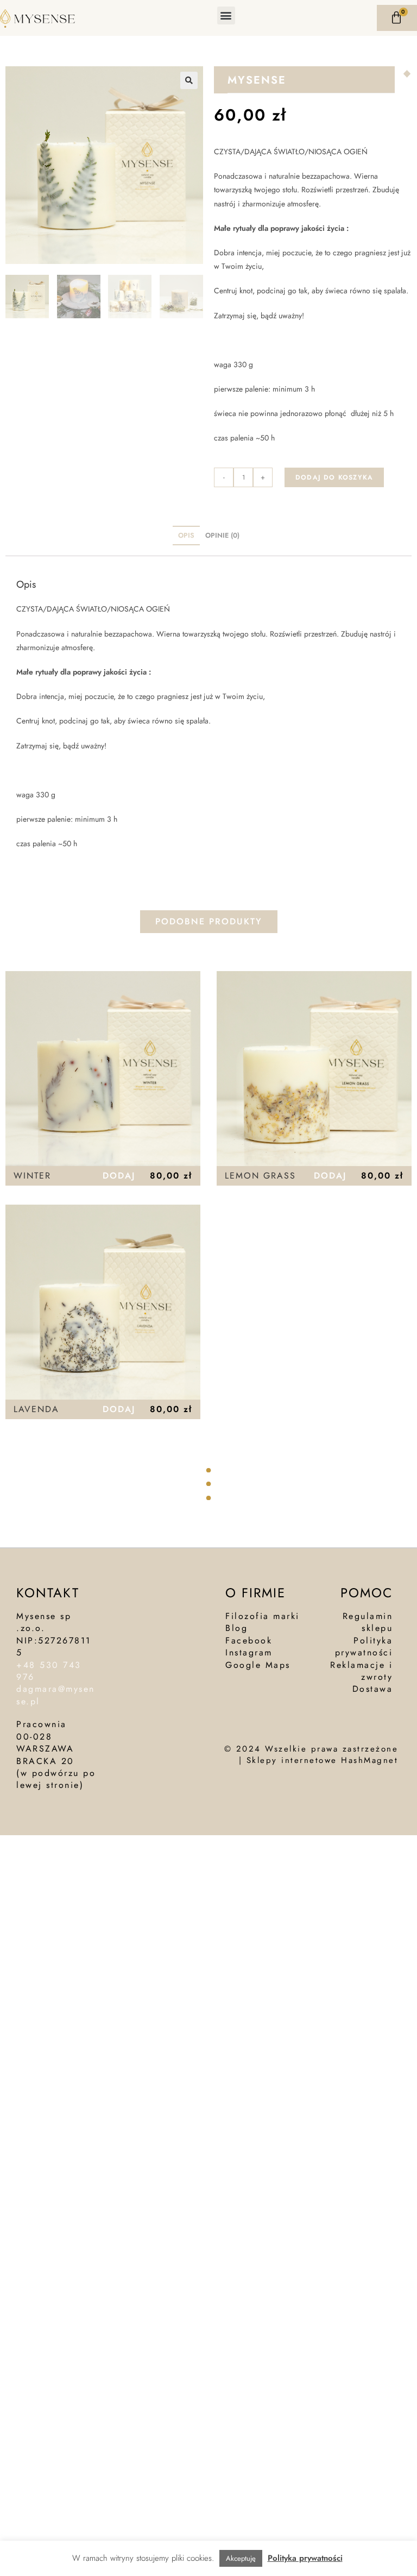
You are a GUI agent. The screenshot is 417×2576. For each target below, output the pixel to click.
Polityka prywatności (305, 2558)
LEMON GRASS (260, 1176)
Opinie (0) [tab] (222, 536)
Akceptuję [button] (241, 2558)
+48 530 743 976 (49, 1671)
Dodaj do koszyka (334, 477)
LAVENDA (36, 1409)
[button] (226, 15)
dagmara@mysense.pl (56, 1695)
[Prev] (405, 74)
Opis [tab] (186, 536)
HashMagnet (369, 1760)
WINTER (32, 1176)
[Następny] (409, 74)
